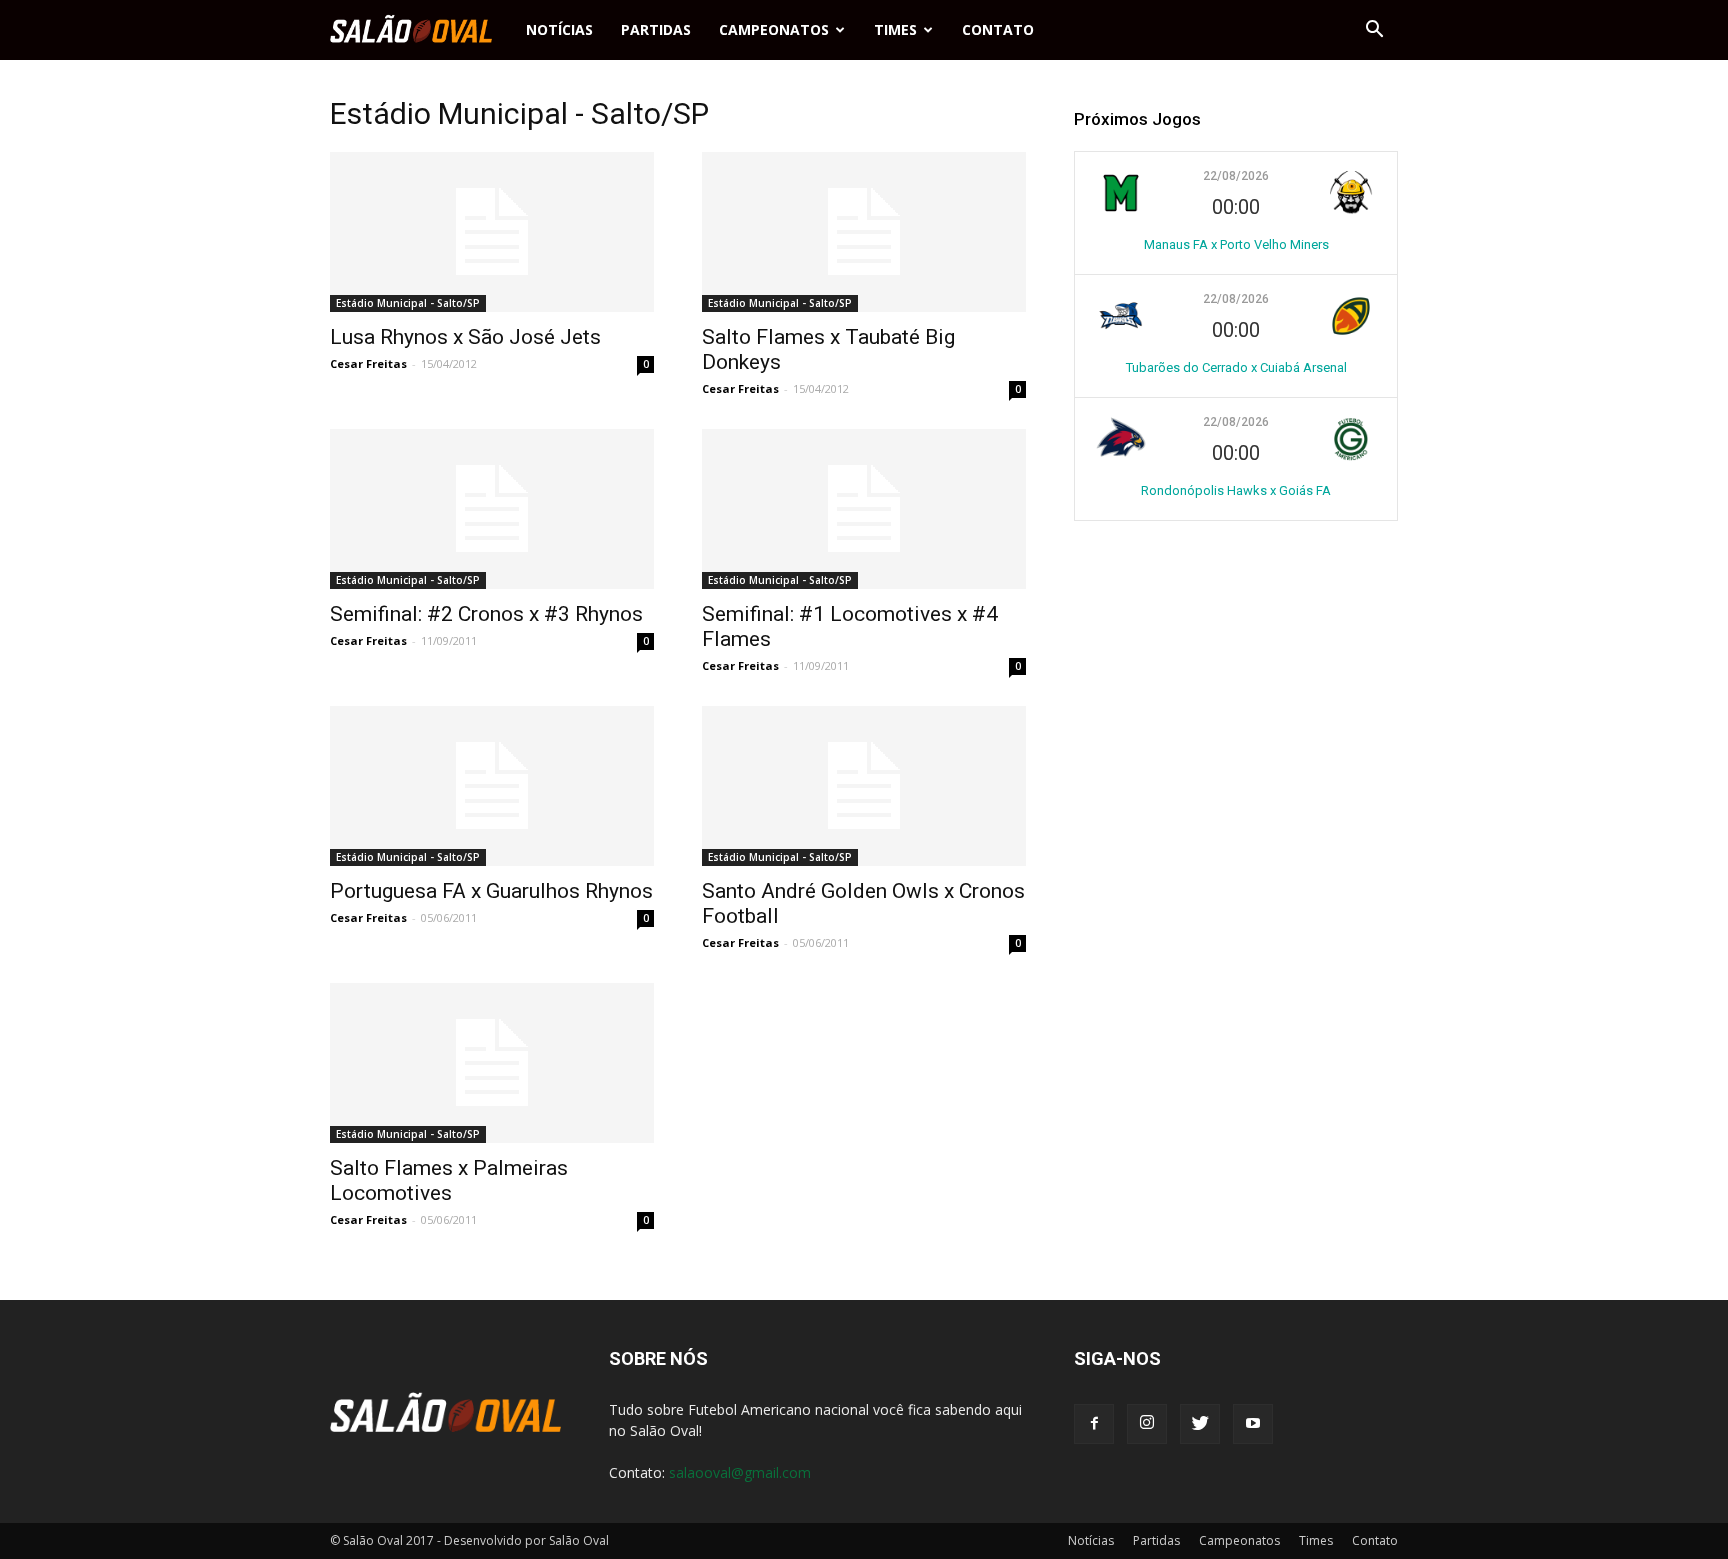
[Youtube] (1253, 1424)
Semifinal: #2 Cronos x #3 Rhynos (486, 614)
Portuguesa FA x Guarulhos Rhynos (491, 891)
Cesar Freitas (368, 363)
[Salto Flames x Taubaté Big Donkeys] (864, 232)
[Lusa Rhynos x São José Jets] (492, 232)
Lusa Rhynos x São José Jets (465, 337)
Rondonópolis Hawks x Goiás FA (1236, 490)
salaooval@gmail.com (740, 1472)
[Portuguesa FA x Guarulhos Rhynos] (492, 786)
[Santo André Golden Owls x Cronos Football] (864, 786)
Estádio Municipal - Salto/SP (408, 303)
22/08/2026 (1236, 176)
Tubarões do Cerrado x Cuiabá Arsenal (1236, 367)
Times (895, 29)
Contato (998, 29)
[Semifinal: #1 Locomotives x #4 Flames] (864, 509)
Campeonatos (774, 29)
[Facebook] (1094, 1424)
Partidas (656, 29)
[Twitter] (1200, 1424)
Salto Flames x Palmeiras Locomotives (449, 1180)
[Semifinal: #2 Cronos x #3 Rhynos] (492, 509)
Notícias (559, 29)
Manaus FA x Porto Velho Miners (1236, 244)
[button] (1374, 30)
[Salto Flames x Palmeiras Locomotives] (492, 1063)
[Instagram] (1147, 1424)
